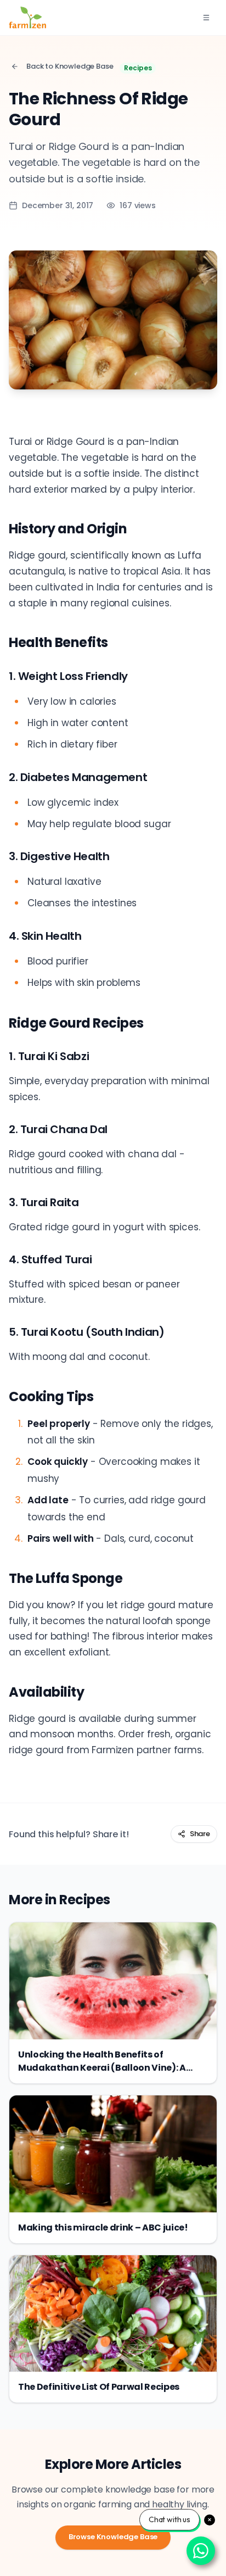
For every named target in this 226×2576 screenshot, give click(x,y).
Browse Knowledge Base (113, 2537)
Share (200, 1834)
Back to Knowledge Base (70, 66)
